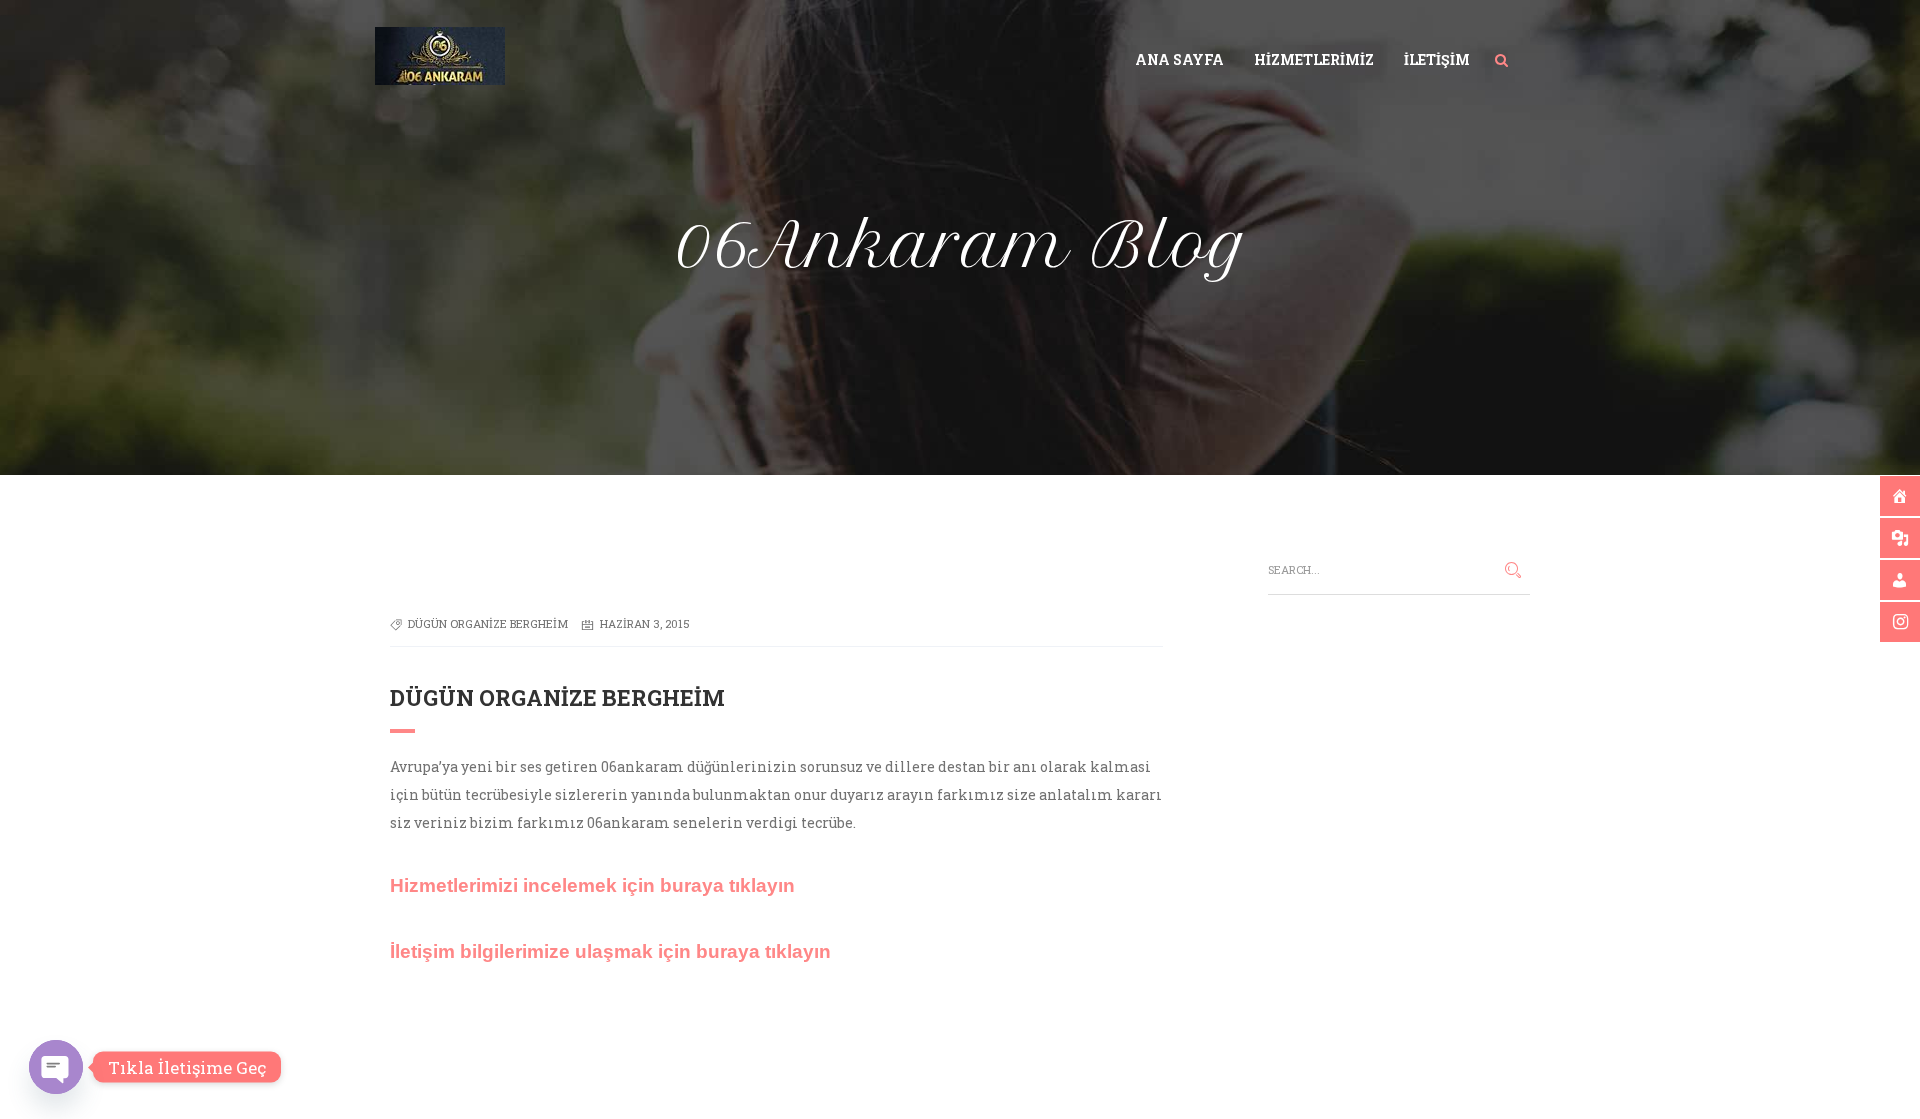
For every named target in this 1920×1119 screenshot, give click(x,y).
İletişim (1437, 59)
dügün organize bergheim (488, 623)
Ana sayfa (1179, 59)
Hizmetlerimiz (1314, 59)
